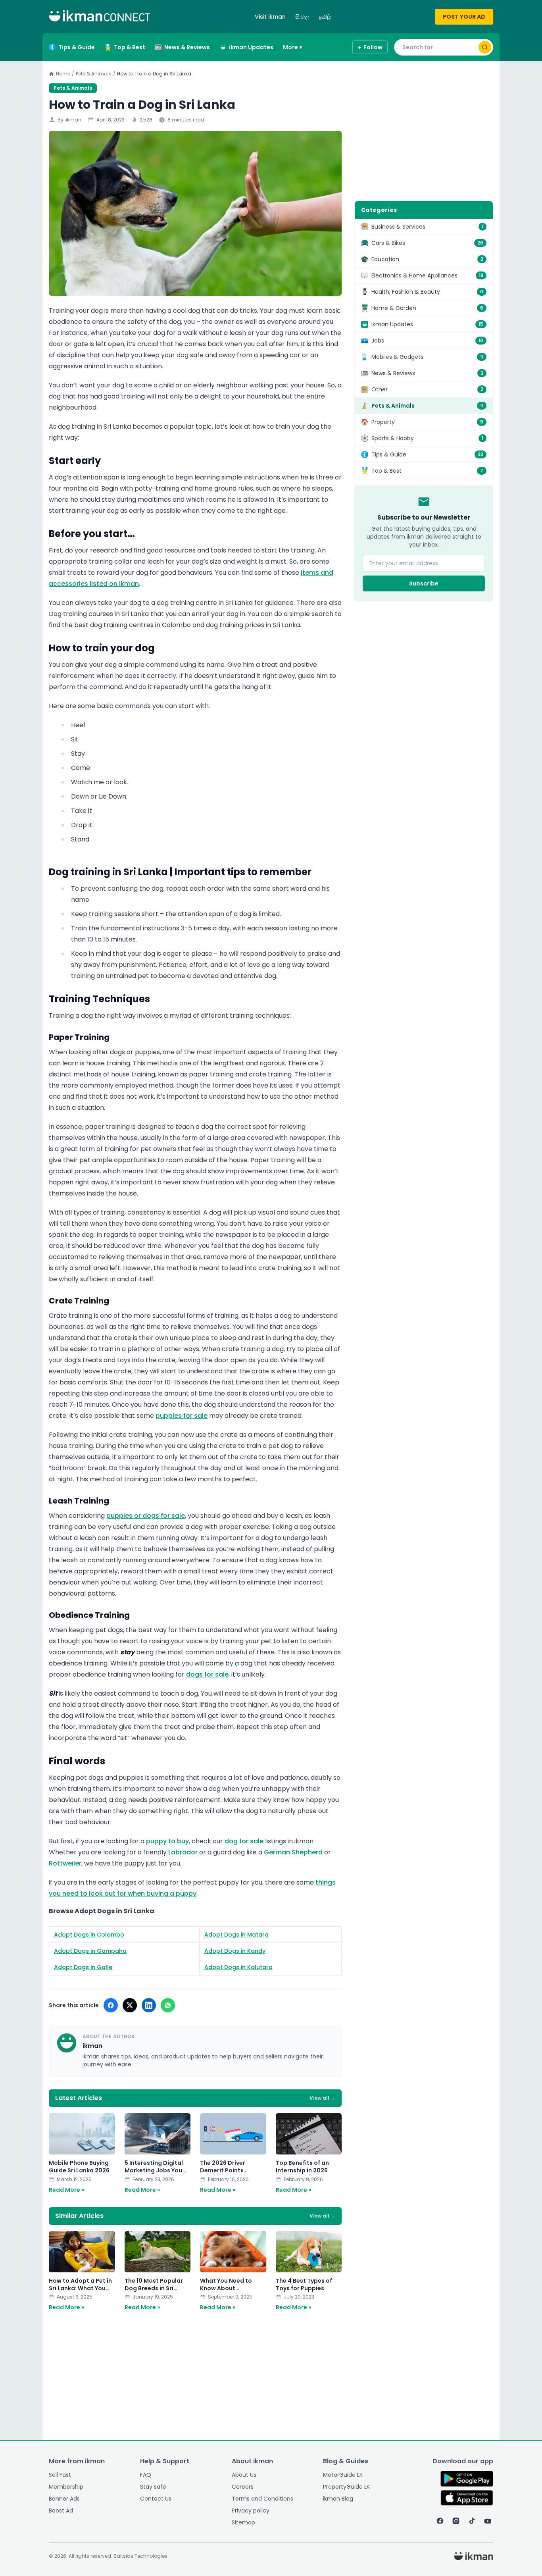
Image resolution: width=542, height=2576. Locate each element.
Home (63, 74)
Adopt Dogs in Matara (236, 1935)
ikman (74, 120)
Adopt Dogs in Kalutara (238, 1967)
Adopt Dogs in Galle (83, 1967)
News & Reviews (187, 47)
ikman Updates (251, 47)
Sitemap (243, 2522)
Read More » (66, 2190)
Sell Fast (60, 2475)
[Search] (485, 47)
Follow (370, 47)
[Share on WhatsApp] (168, 2005)
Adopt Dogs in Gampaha (90, 1951)
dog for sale (244, 1841)
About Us (244, 2475)
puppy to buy (167, 1841)
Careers (243, 2487)
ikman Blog (338, 2499)
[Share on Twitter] (130, 2005)
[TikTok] (472, 2521)
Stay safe (153, 2487)
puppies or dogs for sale (146, 1516)
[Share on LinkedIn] (149, 2005)
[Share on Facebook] (111, 2005)
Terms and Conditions (262, 2499)
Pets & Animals (94, 74)
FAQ (146, 2475)
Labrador (183, 1852)
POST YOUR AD (464, 17)
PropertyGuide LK (346, 2487)
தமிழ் (325, 17)
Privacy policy (251, 2511)
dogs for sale (207, 1674)
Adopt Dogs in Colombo (89, 1935)
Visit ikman (270, 17)
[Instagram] (456, 2521)
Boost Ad (61, 2511)
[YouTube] (488, 2521)
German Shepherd (293, 1852)
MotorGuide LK (343, 2475)
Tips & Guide (77, 47)
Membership (66, 2487)
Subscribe (424, 583)
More (292, 47)
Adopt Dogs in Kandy (235, 1951)
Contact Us (156, 2499)
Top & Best (130, 47)
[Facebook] (440, 2521)
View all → (322, 2098)
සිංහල (302, 17)
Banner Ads (64, 2499)
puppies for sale (182, 1416)
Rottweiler (65, 1863)
